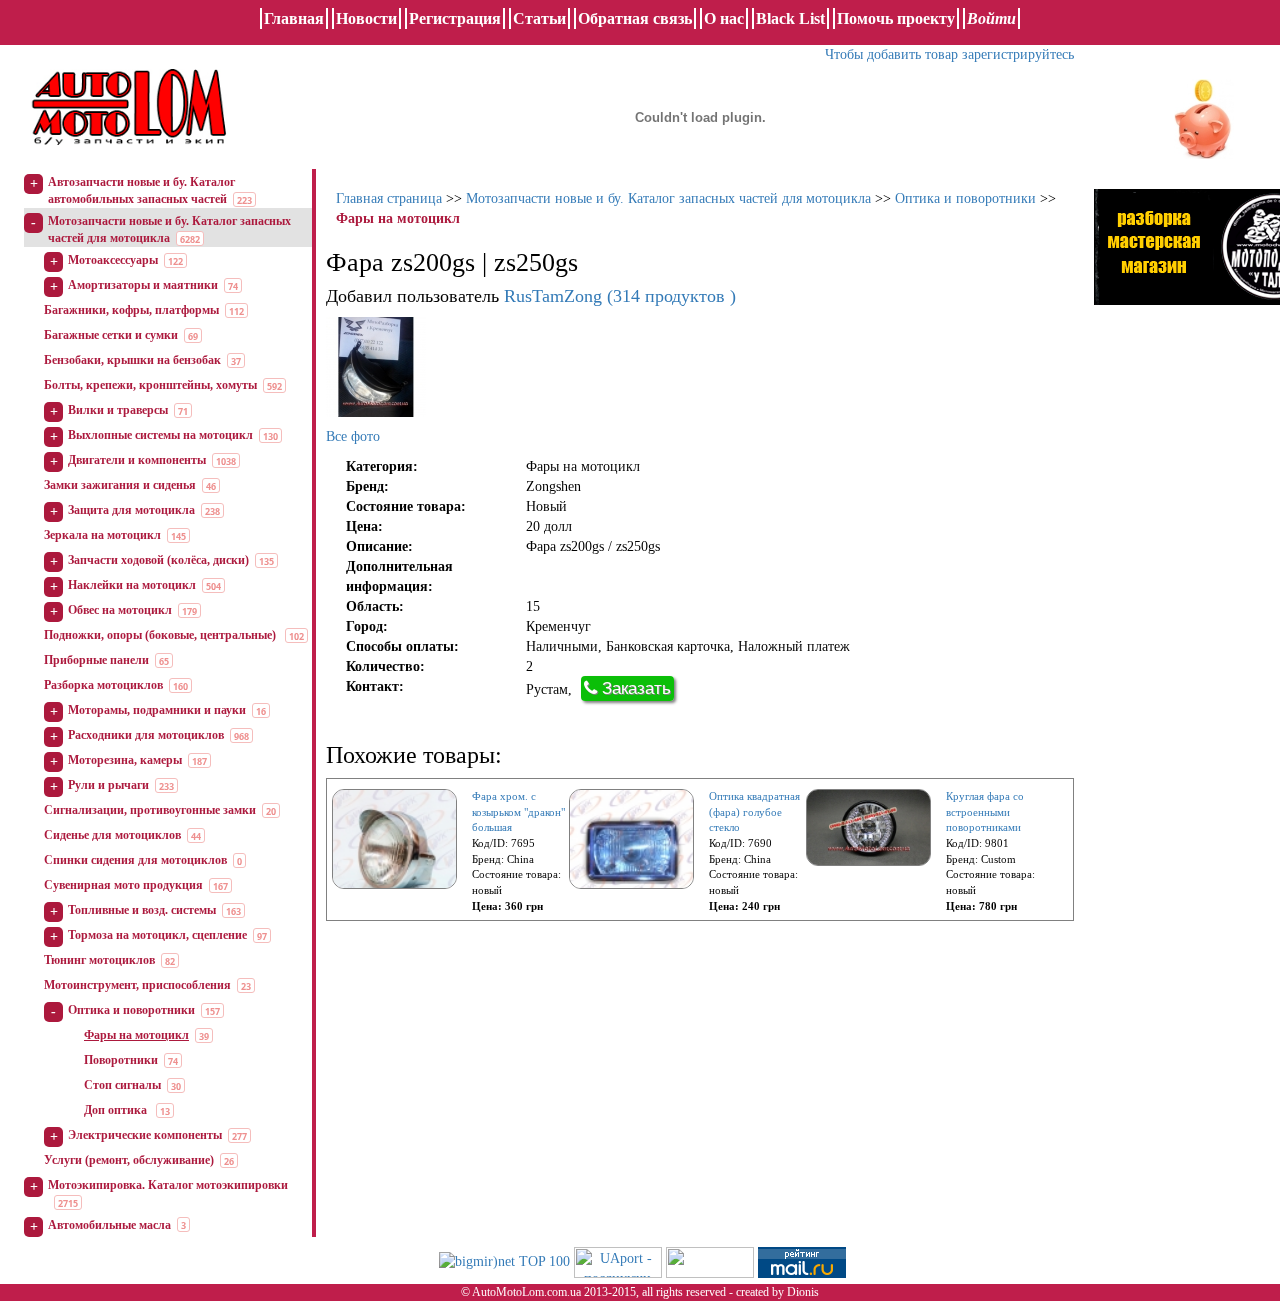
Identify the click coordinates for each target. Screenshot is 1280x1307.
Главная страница (389, 198)
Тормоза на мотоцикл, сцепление (157, 935)
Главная (294, 18)
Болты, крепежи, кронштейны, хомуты (150, 385)
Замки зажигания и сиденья (120, 485)
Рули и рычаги (108, 785)
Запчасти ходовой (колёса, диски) (158, 560)
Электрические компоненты (145, 1135)
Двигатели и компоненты (137, 460)
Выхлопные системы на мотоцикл (160, 435)
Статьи (539, 18)
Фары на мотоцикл (136, 1035)
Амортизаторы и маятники (143, 285)
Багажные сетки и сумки (111, 335)
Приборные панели (96, 660)
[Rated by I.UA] (710, 1260)
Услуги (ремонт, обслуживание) (129, 1160)
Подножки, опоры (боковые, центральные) (161, 635)
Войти (991, 18)
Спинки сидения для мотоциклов (135, 860)
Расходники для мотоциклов (146, 735)
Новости (366, 18)
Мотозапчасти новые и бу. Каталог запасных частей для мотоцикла (668, 198)
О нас (724, 18)
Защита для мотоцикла (131, 510)
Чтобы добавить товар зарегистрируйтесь (949, 54)
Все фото (353, 436)
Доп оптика (117, 1110)
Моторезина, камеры (125, 760)
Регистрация (455, 18)
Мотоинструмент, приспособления (137, 985)
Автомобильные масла (109, 1225)
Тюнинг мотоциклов (99, 960)
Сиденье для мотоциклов (112, 835)
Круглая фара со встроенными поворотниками (985, 811)
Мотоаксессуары (113, 260)
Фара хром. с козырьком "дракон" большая (518, 811)
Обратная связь (635, 18)
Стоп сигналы (122, 1085)
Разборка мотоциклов (103, 685)
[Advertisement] (1187, 625)
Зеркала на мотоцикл (102, 535)
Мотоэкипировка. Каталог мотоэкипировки (168, 1185)
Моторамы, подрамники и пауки (157, 710)
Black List (790, 18)
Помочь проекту (896, 18)
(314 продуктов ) (620, 296)
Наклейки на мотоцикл (132, 585)
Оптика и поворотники (131, 1010)
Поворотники (121, 1060)
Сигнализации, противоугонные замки (150, 810)
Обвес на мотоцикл (120, 610)
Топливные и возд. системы (142, 910)
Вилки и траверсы (118, 410)
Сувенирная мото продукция (123, 885)
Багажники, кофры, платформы (131, 310)
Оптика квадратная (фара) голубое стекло (754, 811)
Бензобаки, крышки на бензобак (132, 360)
